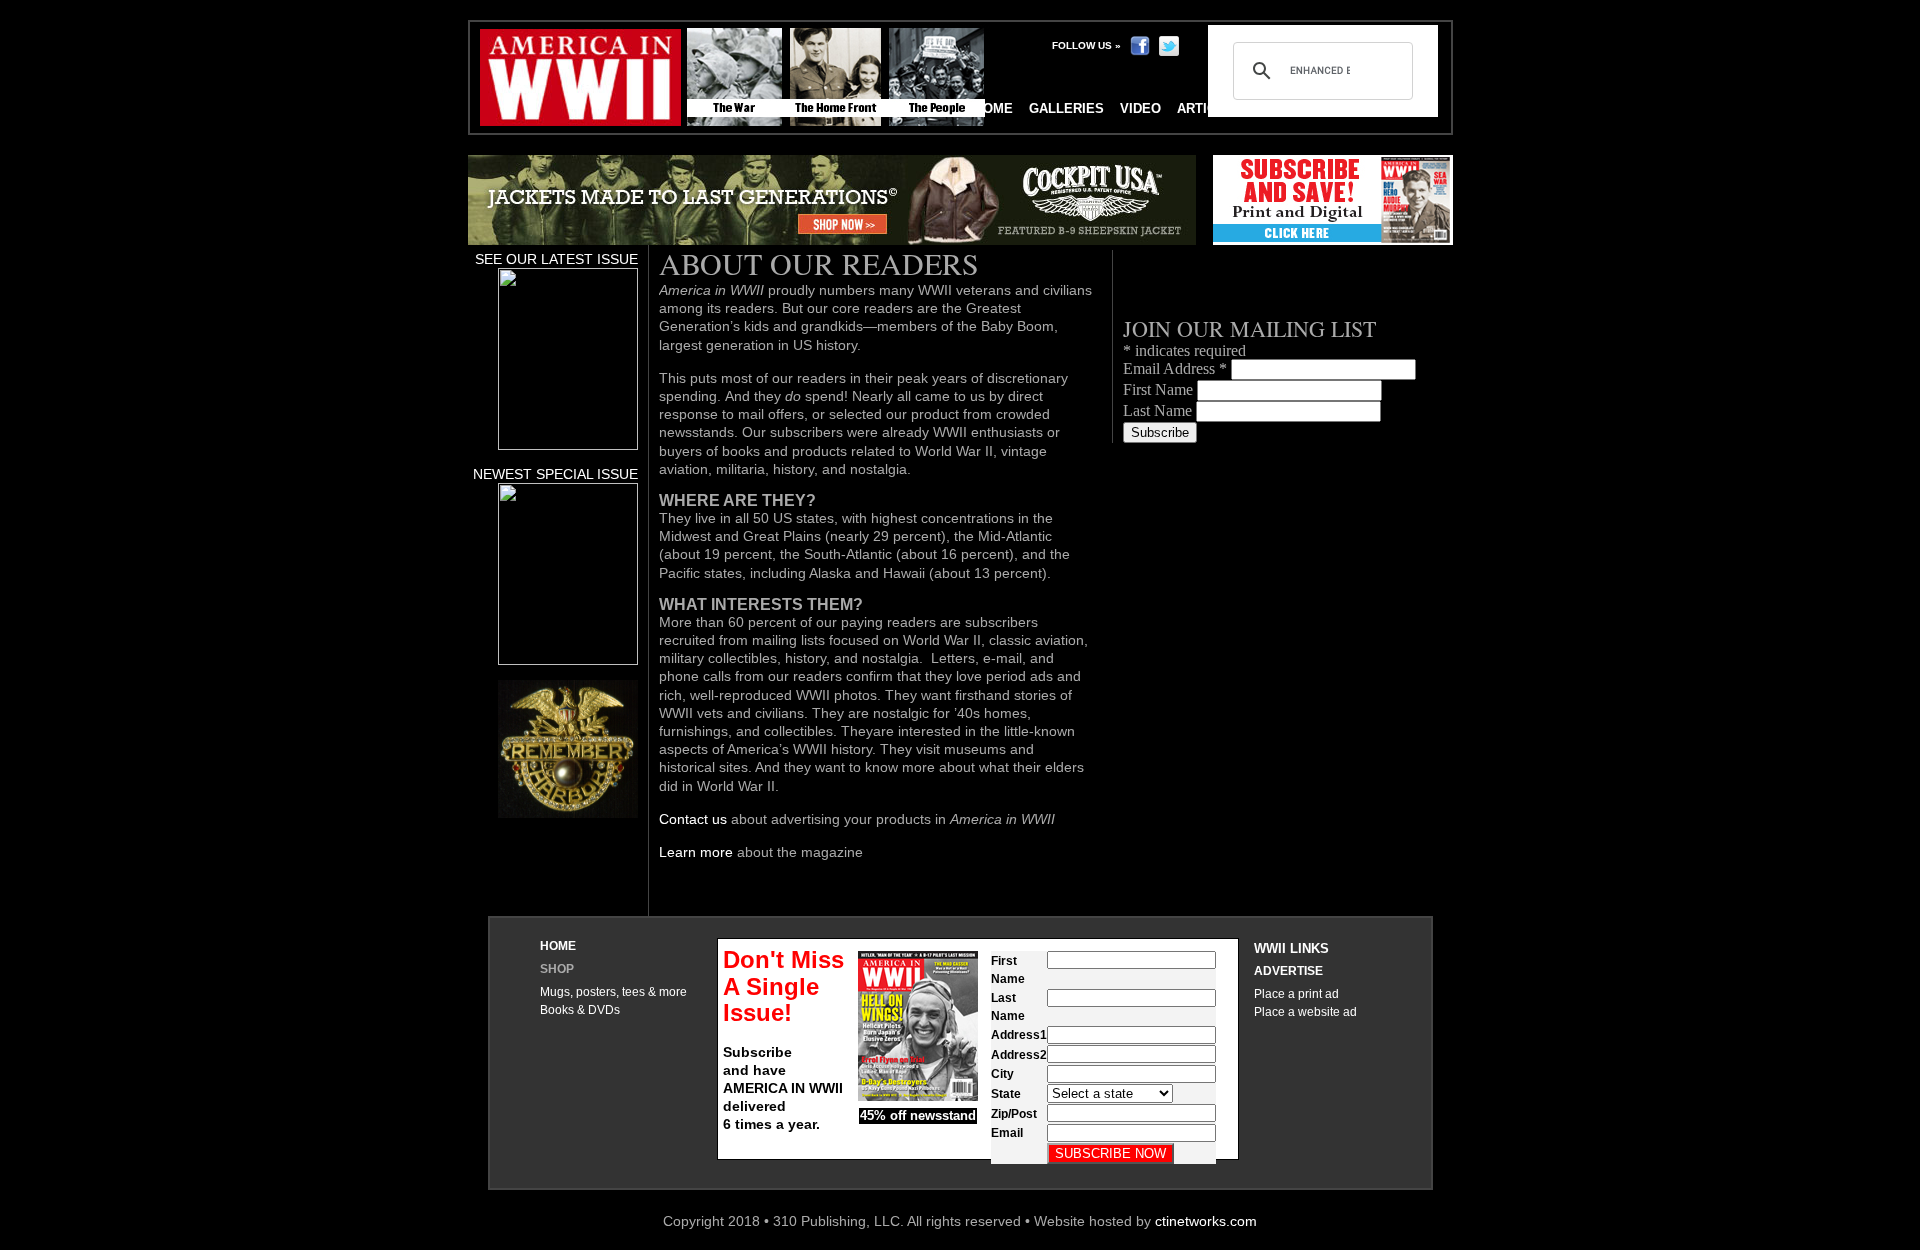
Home (558, 946)
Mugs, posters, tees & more (613, 992)
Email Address (1175, 368)
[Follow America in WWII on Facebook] (1140, 45)
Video (1140, 108)
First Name (1160, 389)
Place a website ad (1305, 1012)
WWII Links (1291, 948)
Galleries (1066, 108)
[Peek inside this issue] (568, 445)
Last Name (1159, 410)
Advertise (1288, 971)
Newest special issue (555, 474)
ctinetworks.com (1206, 1221)
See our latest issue (556, 259)
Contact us (693, 819)
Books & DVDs (580, 1010)
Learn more (696, 852)
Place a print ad (1296, 994)
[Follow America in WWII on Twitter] (1169, 45)
